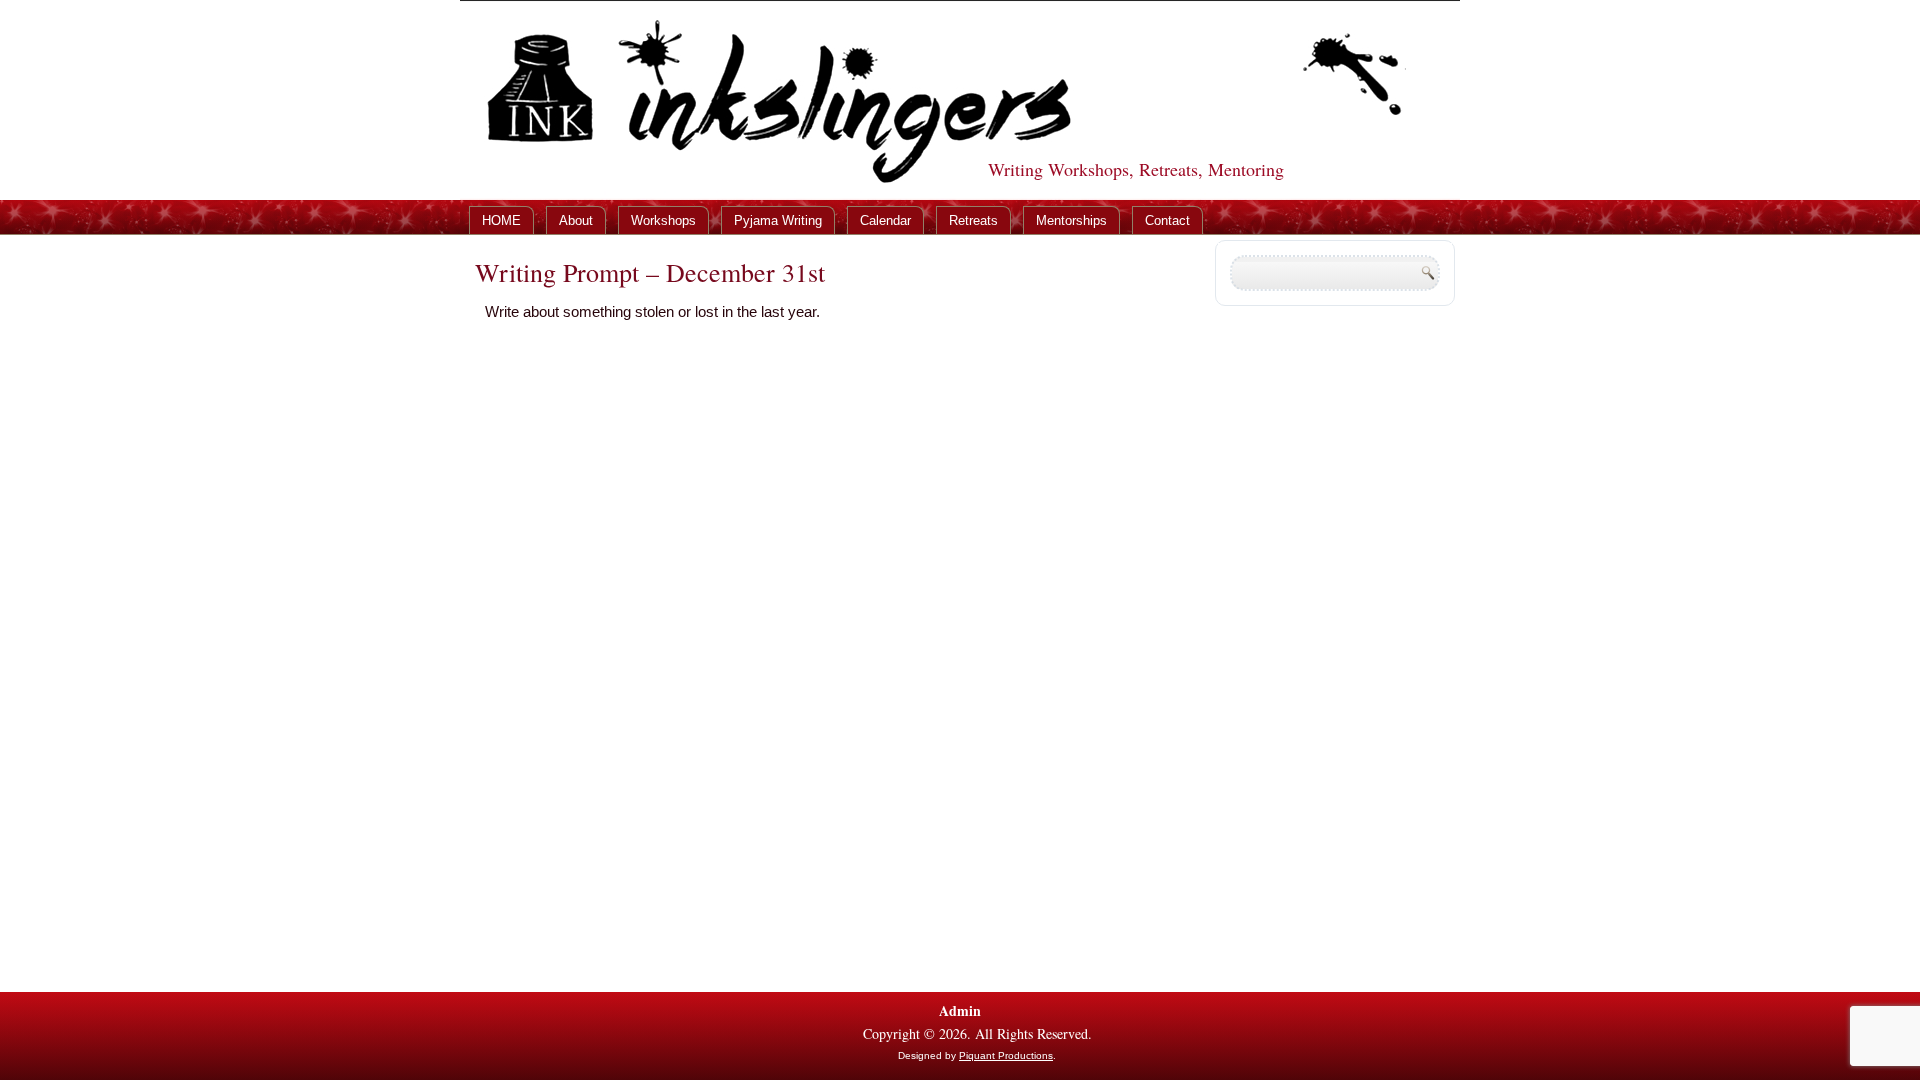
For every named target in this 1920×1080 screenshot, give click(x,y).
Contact (1167, 220)
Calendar (885, 220)
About (576, 220)
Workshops (663, 220)
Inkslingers (932, 62)
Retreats (973, 220)
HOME (501, 220)
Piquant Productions (1006, 1055)
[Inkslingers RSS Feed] (477, 1037)
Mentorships (1071, 220)
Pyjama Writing (778, 220)
